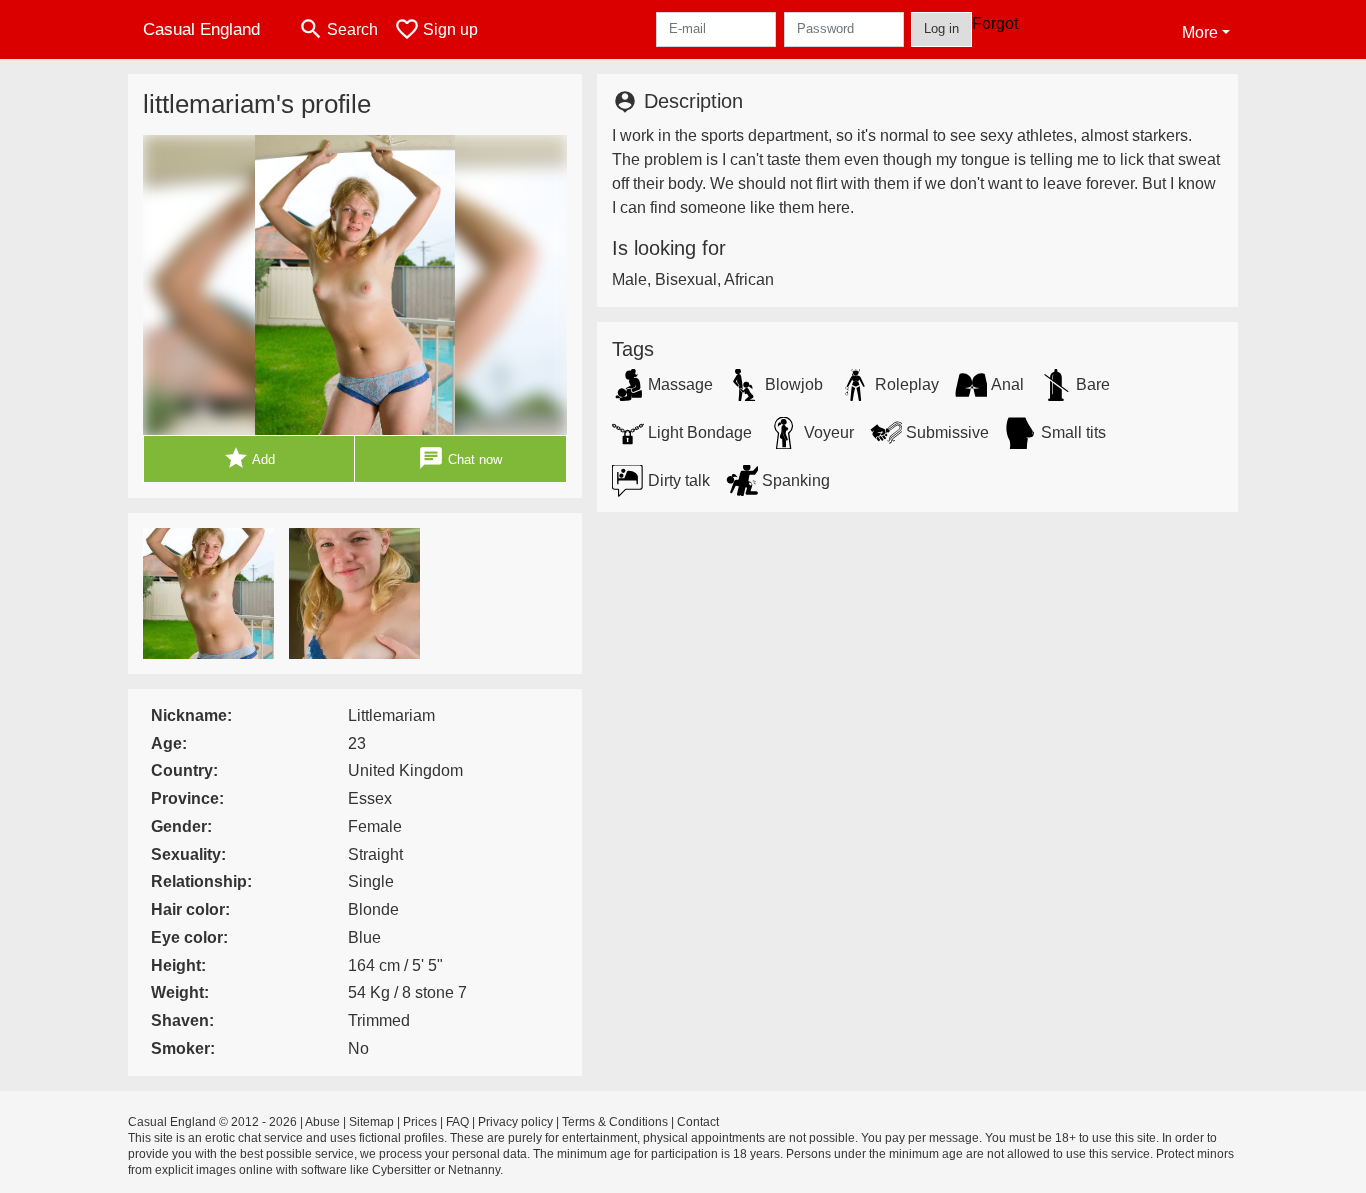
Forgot (995, 23)
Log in (941, 28)
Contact (698, 1122)
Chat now (460, 458)
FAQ (457, 1122)
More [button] (1200, 32)
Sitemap (371, 1122)
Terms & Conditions (615, 1122)
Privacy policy (515, 1122)
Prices (420, 1122)
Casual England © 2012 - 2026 (212, 1122)
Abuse (322, 1122)
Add (249, 458)
